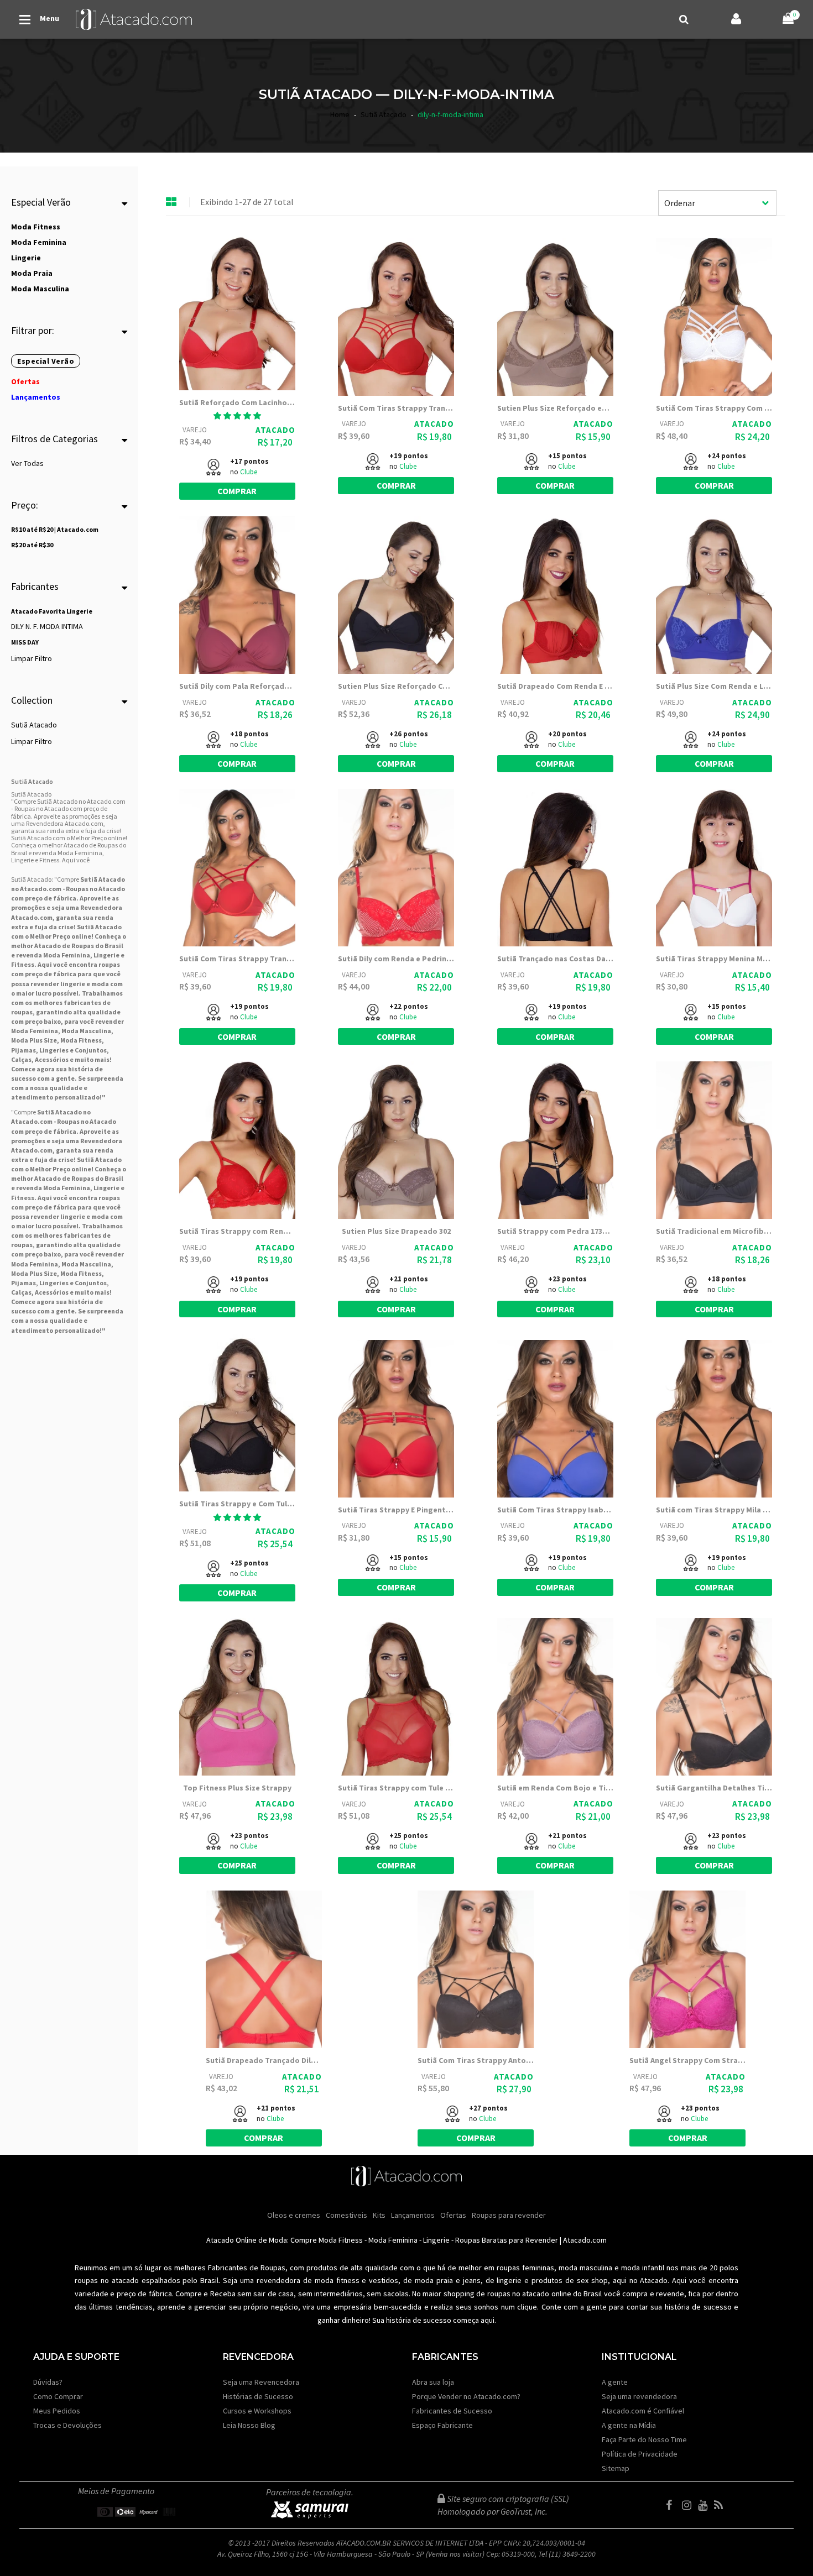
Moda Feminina (67, 955)
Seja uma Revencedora (261, 2382)
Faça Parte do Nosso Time (644, 2439)
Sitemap (616, 2468)
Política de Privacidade (640, 2454)
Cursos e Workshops (257, 2411)
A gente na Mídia (629, 2425)
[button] (237, 416)
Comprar (237, 491)
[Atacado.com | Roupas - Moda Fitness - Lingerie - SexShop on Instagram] (689, 2505)
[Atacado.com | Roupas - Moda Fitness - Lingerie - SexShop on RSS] (721, 2505)
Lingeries (54, 1050)
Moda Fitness (81, 1040)
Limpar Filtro (32, 658)
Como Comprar (58, 2396)
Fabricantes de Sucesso (452, 2411)
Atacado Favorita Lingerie (52, 611)
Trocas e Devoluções (67, 2425)
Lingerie (436, 2240)
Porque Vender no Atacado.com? (466, 2396)
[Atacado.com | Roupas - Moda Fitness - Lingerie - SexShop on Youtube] (705, 2505)
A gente (615, 2382)
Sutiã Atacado (34, 725)
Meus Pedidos (57, 2411)
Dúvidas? (48, 2382)
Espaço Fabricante (442, 2425)
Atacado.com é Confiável (643, 2411)
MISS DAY (25, 642)
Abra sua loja (433, 2382)
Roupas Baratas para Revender (507, 2240)
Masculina (95, 1031)
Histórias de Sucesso (258, 2396)
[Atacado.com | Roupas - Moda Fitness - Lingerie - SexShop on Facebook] (673, 2505)
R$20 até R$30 (32, 545)
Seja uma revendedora (639, 2396)
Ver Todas (27, 463)
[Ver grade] (171, 202)
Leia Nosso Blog (249, 2425)
